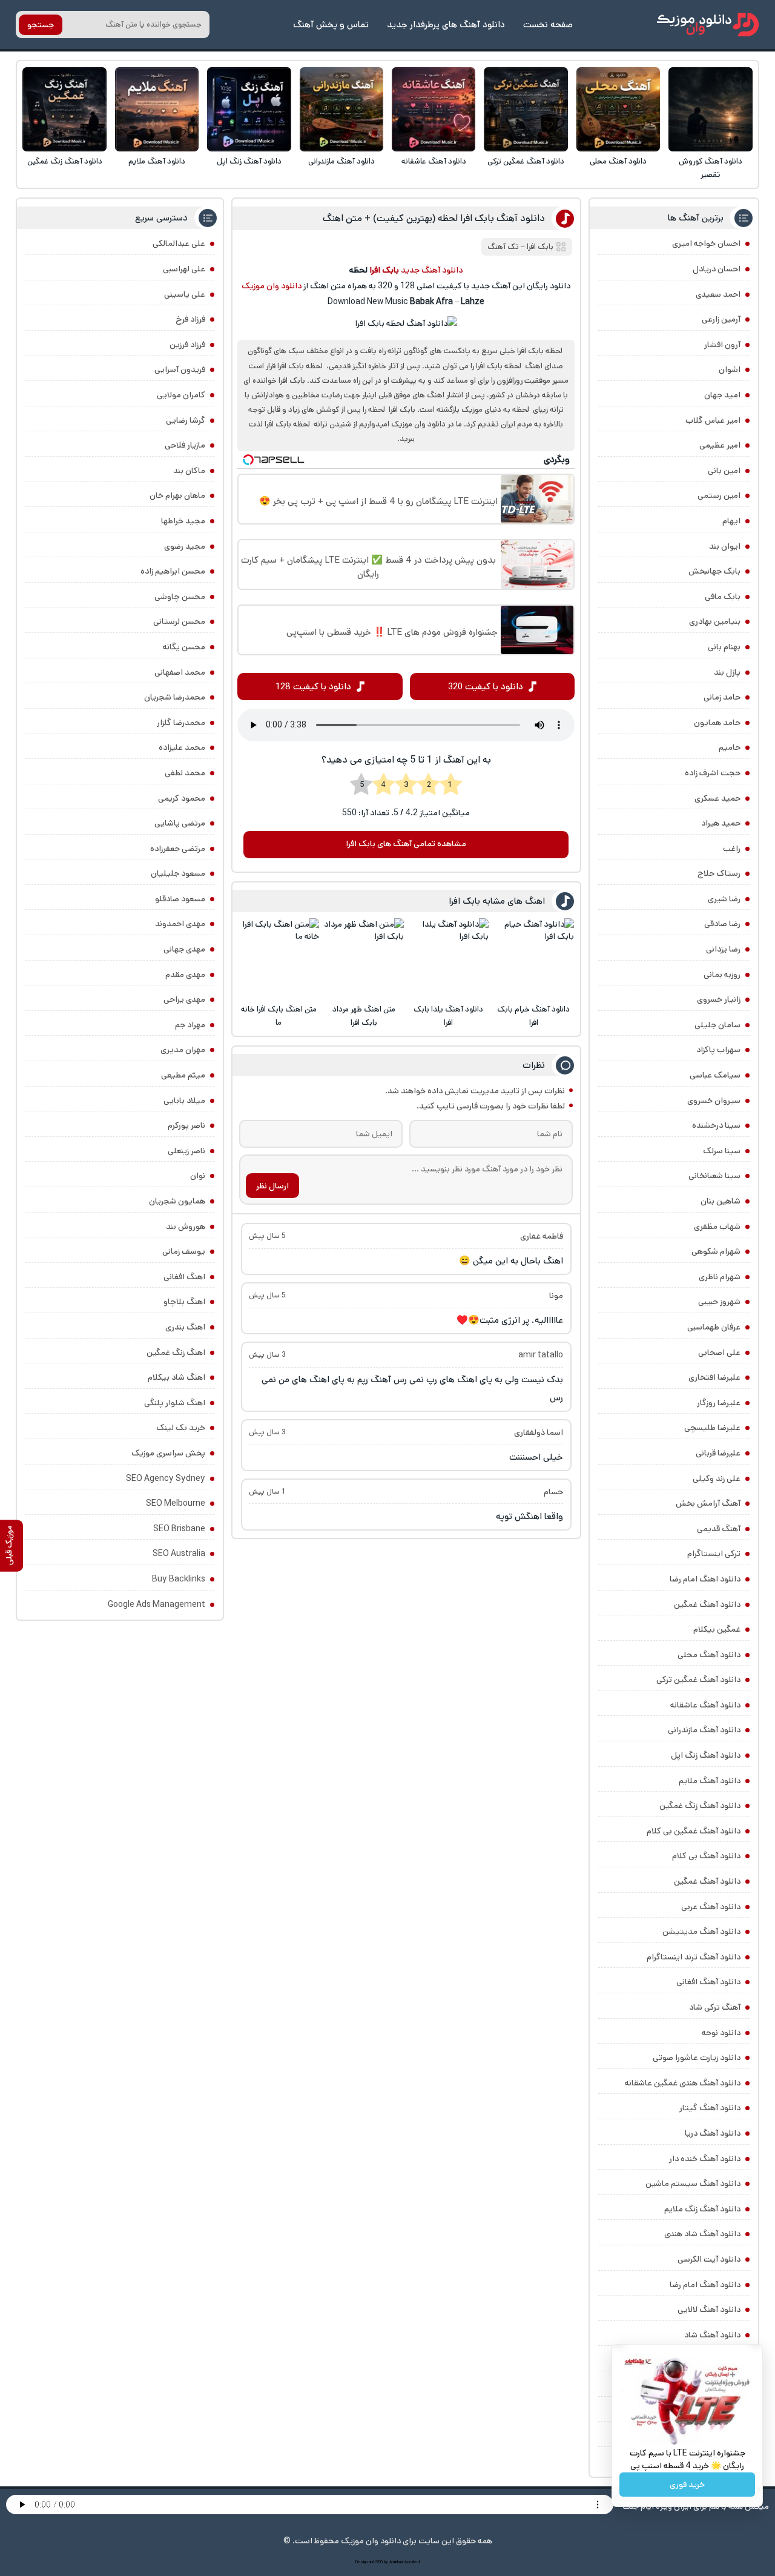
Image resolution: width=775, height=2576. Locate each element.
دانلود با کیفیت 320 (486, 687)
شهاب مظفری (717, 1227)
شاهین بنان (721, 1201)
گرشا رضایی (186, 420)
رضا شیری (724, 899)
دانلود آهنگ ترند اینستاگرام (694, 1957)
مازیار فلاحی (185, 445)
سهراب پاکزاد (718, 1050)
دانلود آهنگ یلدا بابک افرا (448, 1016)
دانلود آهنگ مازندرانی (341, 161)
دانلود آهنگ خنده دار (705, 2159)
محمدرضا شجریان (175, 697)
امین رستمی (719, 495)
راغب (732, 849)
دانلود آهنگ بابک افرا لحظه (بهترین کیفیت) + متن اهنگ (434, 218)
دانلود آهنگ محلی (618, 161)
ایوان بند (725, 546)
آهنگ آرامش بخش (708, 1503)
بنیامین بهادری (715, 621)
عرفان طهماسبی (714, 1327)
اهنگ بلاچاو (184, 1302)
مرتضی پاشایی (180, 823)
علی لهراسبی (184, 269)
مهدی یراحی (184, 999)
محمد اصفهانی (180, 672)
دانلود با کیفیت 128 (313, 687)
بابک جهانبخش (714, 571)
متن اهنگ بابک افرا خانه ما (279, 1016)
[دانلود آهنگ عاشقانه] (434, 109)
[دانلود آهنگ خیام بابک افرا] (534, 959)
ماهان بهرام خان (177, 495)
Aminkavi (396, 2562)
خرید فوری (687, 2485)
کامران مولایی (181, 395)
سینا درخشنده (716, 1125)
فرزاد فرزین (187, 345)
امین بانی (724, 471)
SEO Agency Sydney (166, 1478)
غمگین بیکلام (717, 1629)
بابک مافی (723, 597)
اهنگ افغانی (184, 1277)
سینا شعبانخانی (714, 1176)
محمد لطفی (185, 773)
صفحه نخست (548, 25)
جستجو (41, 25)
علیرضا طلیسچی (712, 1428)
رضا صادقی (722, 924)
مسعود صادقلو (180, 899)
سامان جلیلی (717, 1025)
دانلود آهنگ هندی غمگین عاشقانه (683, 2083)
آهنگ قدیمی (719, 1529)
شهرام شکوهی (716, 1251)
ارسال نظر (272, 1186)
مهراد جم (190, 1025)
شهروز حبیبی (719, 1302)
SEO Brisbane (179, 1529)
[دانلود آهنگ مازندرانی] (342, 109)
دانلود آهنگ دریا (713, 2133)
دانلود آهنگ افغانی (708, 1982)
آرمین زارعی (721, 319)
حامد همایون (717, 723)
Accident (412, 2562)
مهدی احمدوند (180, 924)
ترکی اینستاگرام (714, 1554)
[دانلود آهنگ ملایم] (157, 109)
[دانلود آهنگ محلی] (618, 109)
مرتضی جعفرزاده (178, 849)
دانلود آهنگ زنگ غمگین (65, 161)
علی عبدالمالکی (179, 243)
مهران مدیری (183, 1050)
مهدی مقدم (185, 975)
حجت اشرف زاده (713, 773)
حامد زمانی (722, 697)
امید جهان (722, 395)
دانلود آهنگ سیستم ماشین (693, 2184)
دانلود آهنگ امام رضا (705, 2285)
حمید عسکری (717, 798)
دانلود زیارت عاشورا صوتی (697, 2058)
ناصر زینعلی (186, 1151)
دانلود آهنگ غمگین (707, 1604)
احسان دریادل (717, 269)
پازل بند (727, 672)
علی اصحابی (719, 1353)
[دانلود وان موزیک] (708, 25)
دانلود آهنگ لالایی (709, 2309)
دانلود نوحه (721, 2033)
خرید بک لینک (181, 1428)
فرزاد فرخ (190, 319)
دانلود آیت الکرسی (709, 2259)
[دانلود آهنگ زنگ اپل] (249, 109)
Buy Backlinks (179, 1579)
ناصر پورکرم (186, 1125)
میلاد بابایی (184, 1101)
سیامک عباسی (715, 1075)
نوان (198, 1176)
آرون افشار (722, 345)
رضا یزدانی (723, 949)
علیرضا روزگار (719, 1403)
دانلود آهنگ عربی (711, 1907)
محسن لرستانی (179, 621)
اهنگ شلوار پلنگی (175, 1403)
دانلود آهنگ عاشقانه (434, 161)
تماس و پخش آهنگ (331, 25)
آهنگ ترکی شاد (715, 2007)
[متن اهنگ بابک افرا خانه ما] (279, 959)
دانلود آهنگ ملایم (157, 161)
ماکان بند (189, 471)
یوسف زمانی (184, 1251)
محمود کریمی (182, 798)
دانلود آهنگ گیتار (710, 2108)
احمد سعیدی (718, 294)
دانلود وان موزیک (272, 286)
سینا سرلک (722, 1151)
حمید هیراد (721, 823)
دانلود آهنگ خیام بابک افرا (533, 1016)
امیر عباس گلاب (713, 420)
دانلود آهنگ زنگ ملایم (702, 2209)
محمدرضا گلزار (181, 723)
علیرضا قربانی (718, 1453)
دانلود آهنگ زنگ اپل (249, 161)
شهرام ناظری (720, 1277)
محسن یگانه (184, 647)
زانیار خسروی (719, 999)
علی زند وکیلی (717, 1478)
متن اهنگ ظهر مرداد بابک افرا (364, 1016)
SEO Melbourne (176, 1503)
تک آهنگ (503, 247)
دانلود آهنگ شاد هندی (702, 2234)
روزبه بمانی (722, 975)
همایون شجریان (177, 1201)
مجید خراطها (183, 521)
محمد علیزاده (182, 747)
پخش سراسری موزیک (168, 1453)
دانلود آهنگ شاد (712, 2335)
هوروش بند (186, 1227)
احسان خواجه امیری (706, 243)
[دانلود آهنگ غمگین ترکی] (526, 109)
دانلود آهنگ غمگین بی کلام (694, 1831)
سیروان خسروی (714, 1101)
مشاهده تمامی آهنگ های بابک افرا (406, 844)
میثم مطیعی (183, 1075)
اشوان (730, 369)
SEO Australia (179, 1554)
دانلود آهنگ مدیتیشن (701, 1932)
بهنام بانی (724, 647)
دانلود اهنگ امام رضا (705, 1579)
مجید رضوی (185, 546)
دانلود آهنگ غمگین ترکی (526, 161)
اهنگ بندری (185, 1327)
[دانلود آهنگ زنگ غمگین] (64, 109)
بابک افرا (540, 247)
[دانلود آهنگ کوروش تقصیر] (711, 109)
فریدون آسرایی (180, 369)
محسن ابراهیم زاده (173, 571)
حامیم (730, 747)
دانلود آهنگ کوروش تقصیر (711, 168)
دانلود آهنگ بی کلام (706, 1856)
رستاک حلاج (719, 873)
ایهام (731, 521)
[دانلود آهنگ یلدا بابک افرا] (448, 959)
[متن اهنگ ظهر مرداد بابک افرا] (364, 959)
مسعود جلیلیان (178, 873)
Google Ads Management (157, 1604)
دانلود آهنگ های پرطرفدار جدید (446, 25)
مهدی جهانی (184, 949)
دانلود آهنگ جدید (432, 270)
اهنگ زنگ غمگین (176, 1353)
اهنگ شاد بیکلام (176, 1377)
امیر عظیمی (720, 445)
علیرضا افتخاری (714, 1377)
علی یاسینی (185, 294)
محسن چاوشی (180, 597)
